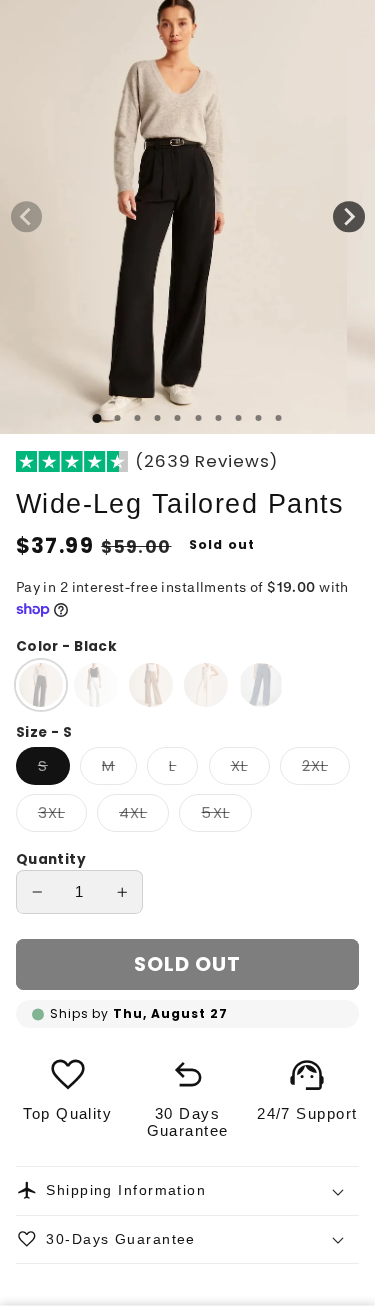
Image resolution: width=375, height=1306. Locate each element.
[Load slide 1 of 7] (218, 418)
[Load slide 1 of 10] (278, 418)
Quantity (51, 859)
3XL (62, 817)
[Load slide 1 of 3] (138, 418)
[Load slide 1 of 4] (158, 418)
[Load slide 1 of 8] (238, 418)
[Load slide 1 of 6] (198, 418)
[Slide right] (349, 217)
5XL (226, 817)
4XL (144, 817)
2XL (326, 770)
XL (250, 770)
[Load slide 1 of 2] (118, 418)
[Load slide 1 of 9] (258, 418)
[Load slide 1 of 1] (97, 418)
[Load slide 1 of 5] (178, 418)
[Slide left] (27, 217)
